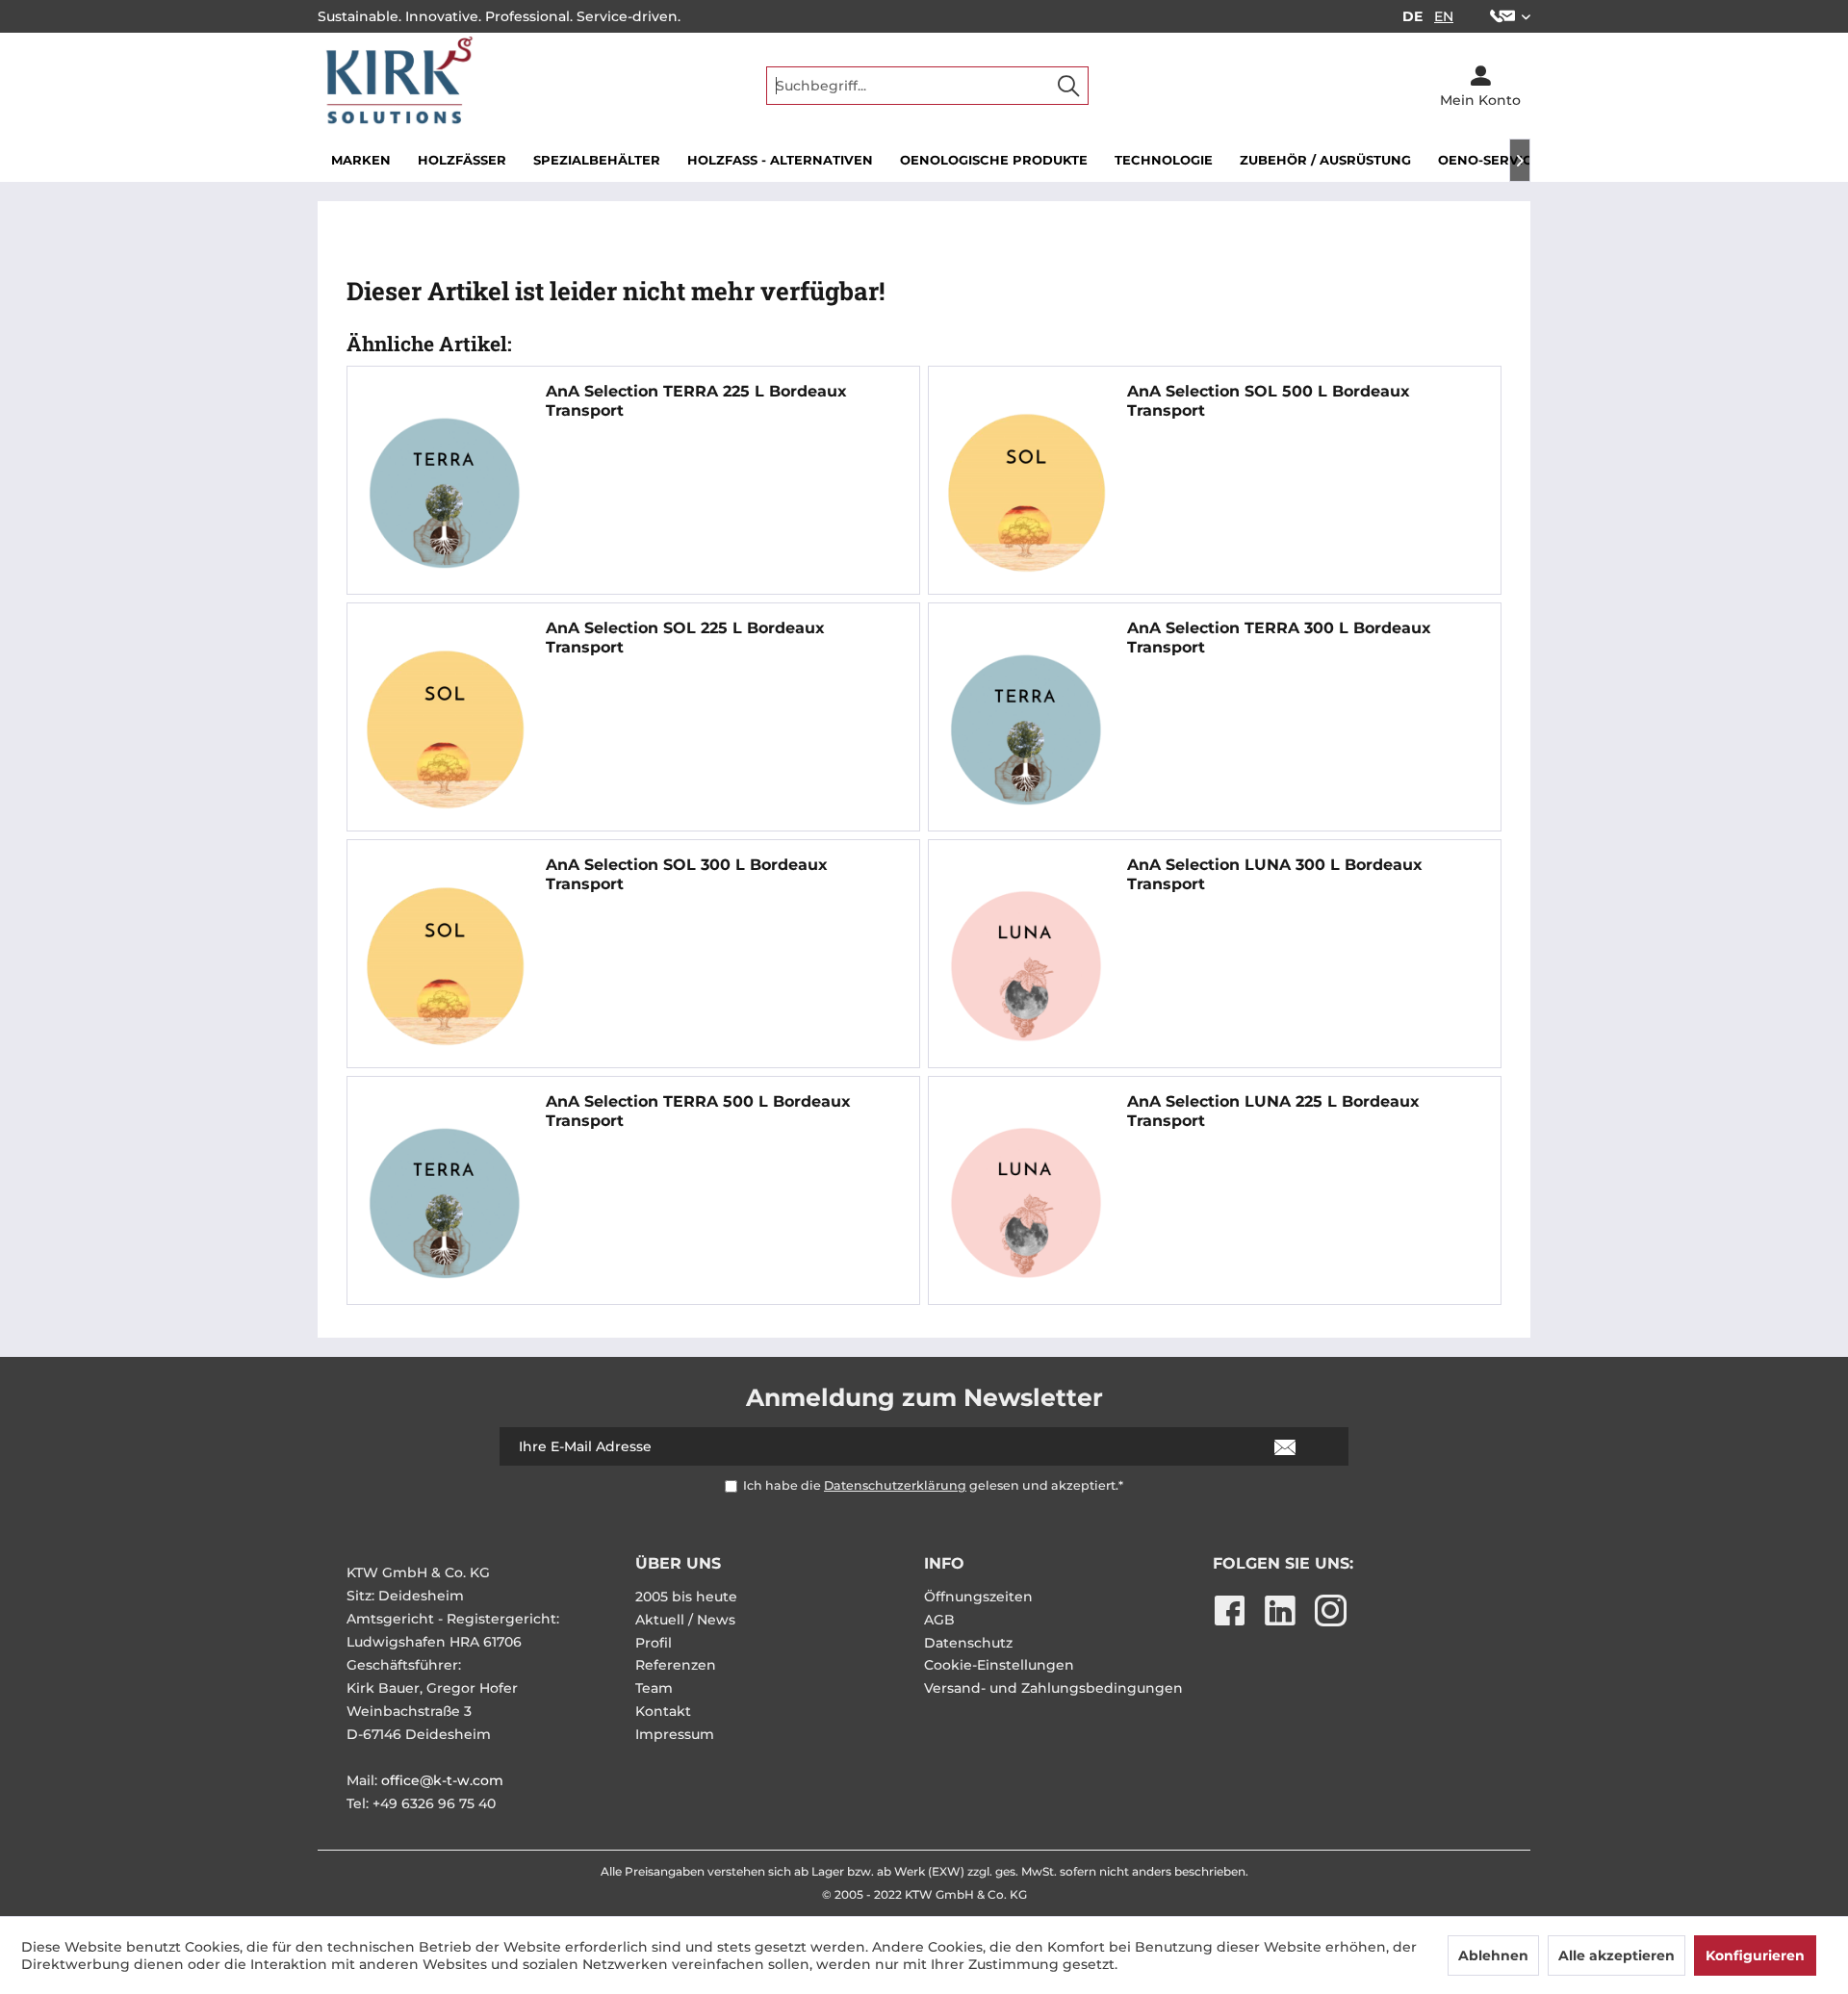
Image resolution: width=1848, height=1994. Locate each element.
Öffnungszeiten (978, 1597)
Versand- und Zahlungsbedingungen (1053, 1688)
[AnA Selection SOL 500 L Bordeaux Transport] (1026, 493)
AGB (939, 1620)
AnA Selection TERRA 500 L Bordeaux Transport (698, 1111)
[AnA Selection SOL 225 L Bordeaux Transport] (445, 729)
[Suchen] (1068, 86)
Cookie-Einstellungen (999, 1665)
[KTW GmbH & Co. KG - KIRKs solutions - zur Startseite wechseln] (396, 86)
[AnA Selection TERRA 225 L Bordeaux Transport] (445, 493)
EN (1444, 16)
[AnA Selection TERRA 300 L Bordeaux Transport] (1026, 729)
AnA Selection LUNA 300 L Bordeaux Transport (1275, 874)
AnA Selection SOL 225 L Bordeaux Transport (685, 638)
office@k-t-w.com (442, 1780)
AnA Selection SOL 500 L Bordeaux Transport (1269, 401)
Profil (654, 1643)
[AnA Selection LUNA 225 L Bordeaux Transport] (1026, 1203)
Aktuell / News (685, 1620)
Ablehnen (1493, 1956)
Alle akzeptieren (1617, 1956)
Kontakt (663, 1711)
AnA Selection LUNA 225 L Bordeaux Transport (1273, 1111)
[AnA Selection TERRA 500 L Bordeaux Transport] (445, 1203)
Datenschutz (968, 1643)
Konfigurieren (1755, 1956)
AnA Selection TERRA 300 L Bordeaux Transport (1279, 638)
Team (654, 1688)
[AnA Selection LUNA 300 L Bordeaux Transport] (1026, 966)
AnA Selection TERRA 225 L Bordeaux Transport (696, 401)
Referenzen (676, 1665)
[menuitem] (1503, 16)
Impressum (675, 1734)
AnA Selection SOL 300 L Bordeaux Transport (687, 874)
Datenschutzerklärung (895, 1485)
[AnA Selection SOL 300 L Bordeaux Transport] (445, 966)
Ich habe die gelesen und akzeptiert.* (933, 1485)
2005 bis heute (686, 1597)
